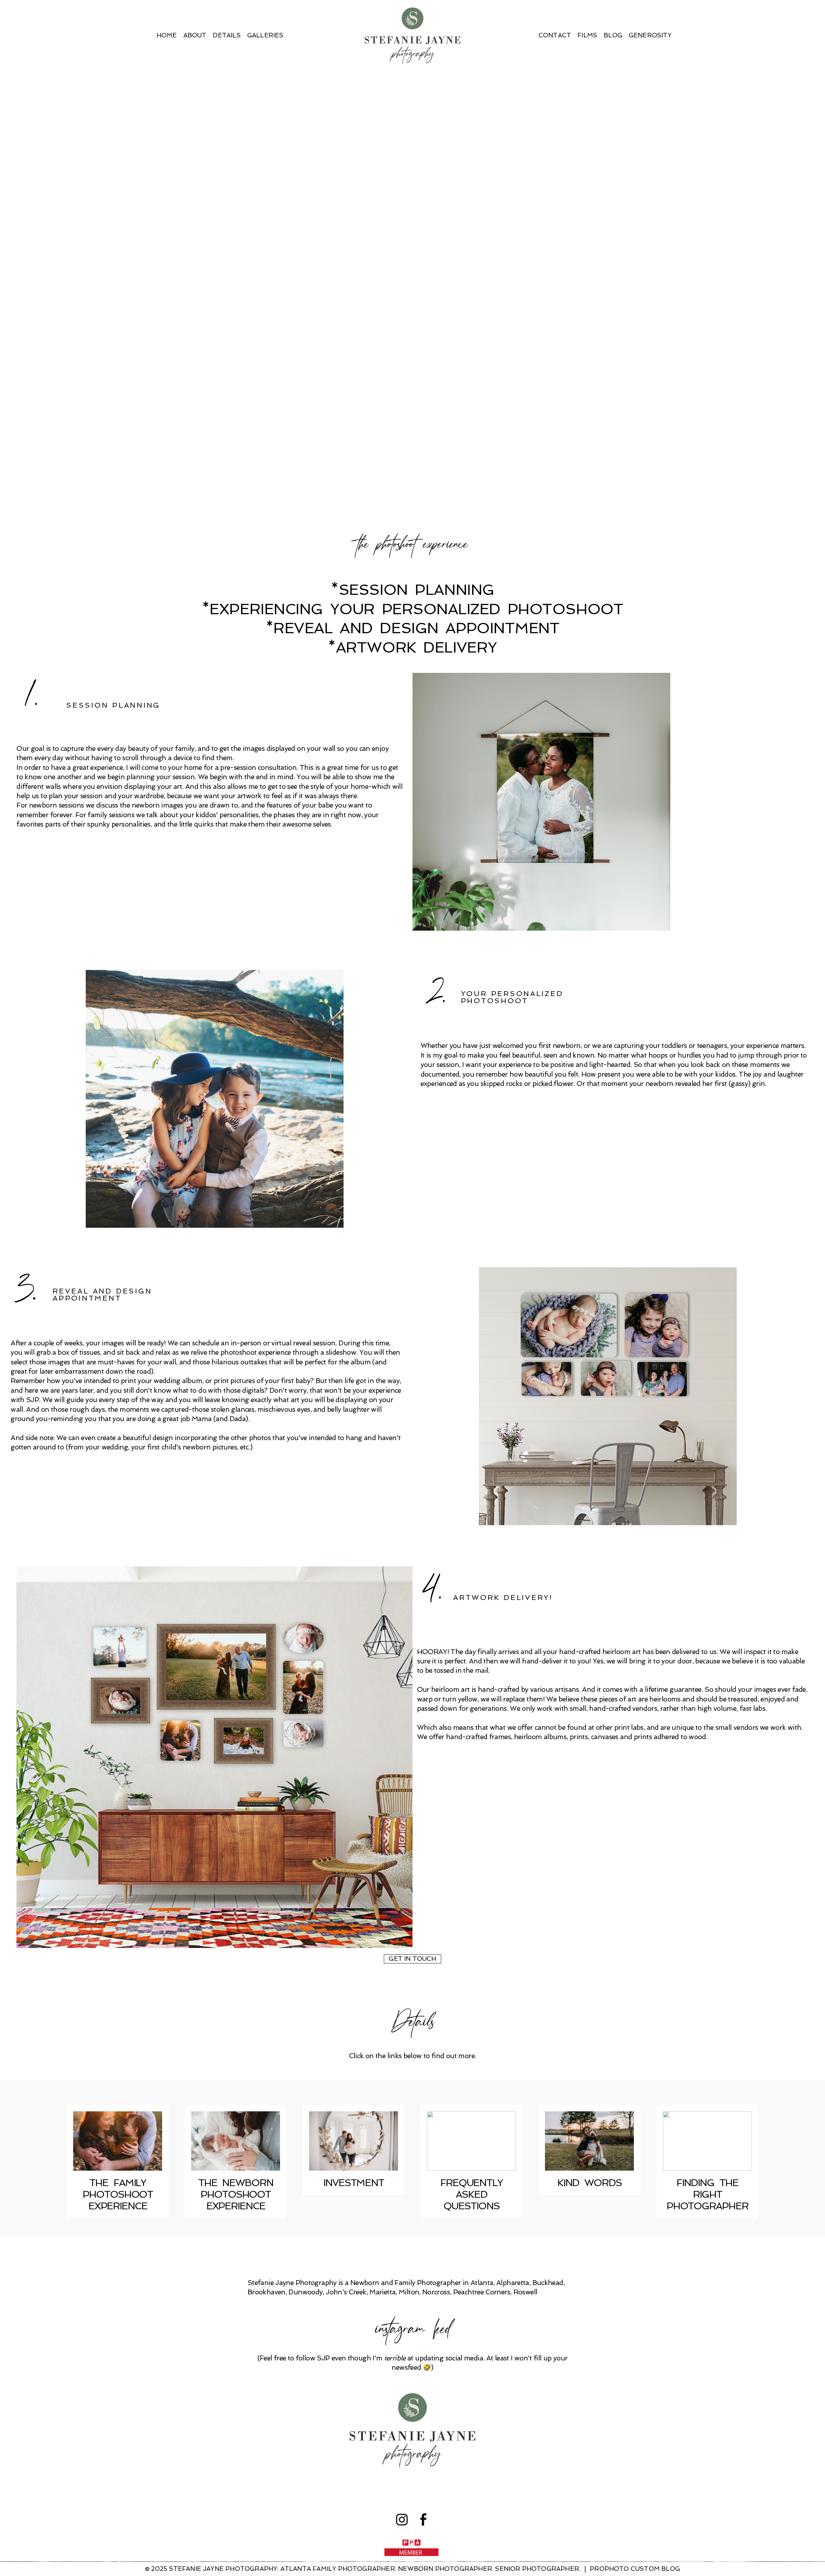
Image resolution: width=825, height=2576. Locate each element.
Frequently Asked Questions (471, 2194)
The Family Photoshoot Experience (118, 2194)
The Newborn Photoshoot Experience (236, 2194)
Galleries (265, 35)
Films (587, 35)
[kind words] (589, 2141)
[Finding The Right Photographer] (707, 2141)
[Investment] (354, 2141)
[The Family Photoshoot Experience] (118, 2141)
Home (167, 35)
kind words (589, 2183)
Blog (613, 35)
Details (227, 35)
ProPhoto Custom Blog (635, 2569)
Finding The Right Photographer (707, 2194)
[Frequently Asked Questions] (471, 2141)
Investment (354, 2183)
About (195, 35)
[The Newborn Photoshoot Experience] (236, 2141)
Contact (555, 35)
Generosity (650, 35)
